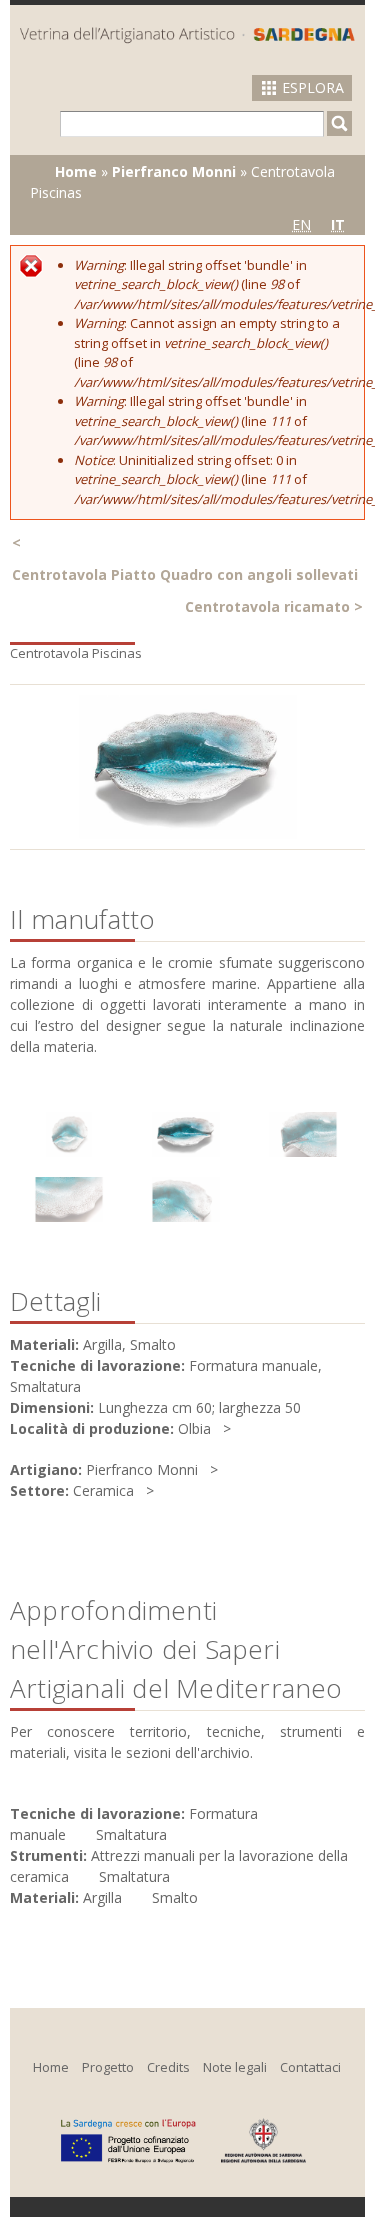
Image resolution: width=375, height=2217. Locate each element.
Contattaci (310, 2067)
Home (76, 171)
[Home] (187, 34)
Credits (168, 2067)
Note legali (235, 2067)
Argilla (102, 1897)
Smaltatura (131, 1834)
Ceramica (103, 1490)
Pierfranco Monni (174, 171)
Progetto (108, 2067)
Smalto (175, 1897)
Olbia (194, 1428)
